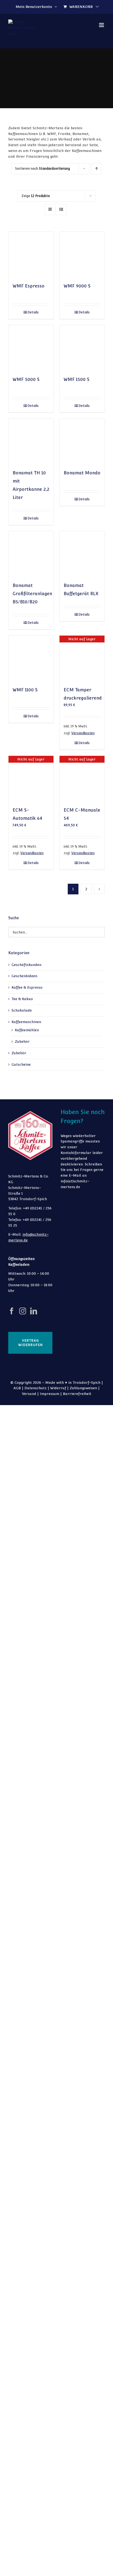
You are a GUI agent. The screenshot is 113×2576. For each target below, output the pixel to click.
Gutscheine (21, 1064)
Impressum (50, 1394)
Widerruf (58, 1388)
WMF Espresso (29, 286)
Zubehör (22, 1042)
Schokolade (22, 1010)
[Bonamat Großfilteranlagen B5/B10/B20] (31, 554)
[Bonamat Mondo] (82, 441)
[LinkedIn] (34, 1311)
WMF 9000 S (77, 286)
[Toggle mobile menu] (102, 25)
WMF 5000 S (26, 379)
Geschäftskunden (26, 965)
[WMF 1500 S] (82, 348)
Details (33, 312)
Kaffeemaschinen (26, 1022)
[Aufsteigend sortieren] (96, 169)
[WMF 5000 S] (31, 348)
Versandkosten (83, 733)
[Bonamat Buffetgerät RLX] (82, 554)
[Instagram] (23, 1311)
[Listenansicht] (61, 209)
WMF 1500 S (77, 379)
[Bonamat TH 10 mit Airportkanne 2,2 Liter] (31, 441)
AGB (17, 1388)
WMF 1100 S (25, 690)
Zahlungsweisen (83, 1388)
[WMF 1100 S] (31, 658)
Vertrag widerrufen (30, 1343)
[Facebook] (12, 1311)
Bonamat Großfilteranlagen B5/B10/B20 (32, 594)
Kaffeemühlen (27, 1030)
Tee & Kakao (22, 999)
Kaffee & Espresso (27, 987)
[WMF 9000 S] (82, 254)
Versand (29, 1394)
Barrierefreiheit (77, 1394)
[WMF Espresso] (31, 254)
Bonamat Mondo (82, 473)
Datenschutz (36, 1388)
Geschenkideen (24, 976)
